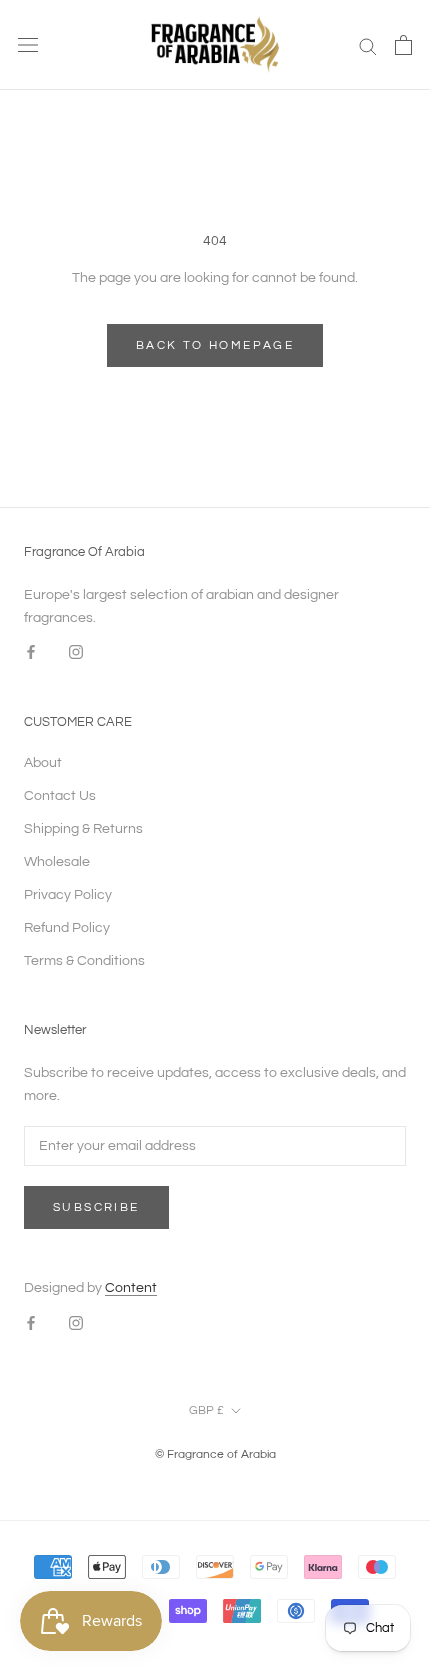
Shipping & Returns (83, 829)
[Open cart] (403, 45)
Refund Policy (67, 928)
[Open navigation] (28, 45)
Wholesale (57, 862)
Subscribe (96, 1207)
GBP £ (206, 1410)
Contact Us (60, 796)
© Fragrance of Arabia (215, 1454)
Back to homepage (215, 345)
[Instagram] (76, 652)
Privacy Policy (68, 895)
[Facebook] (31, 652)
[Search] (368, 45)
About (43, 763)
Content (131, 1288)
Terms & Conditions (84, 961)
